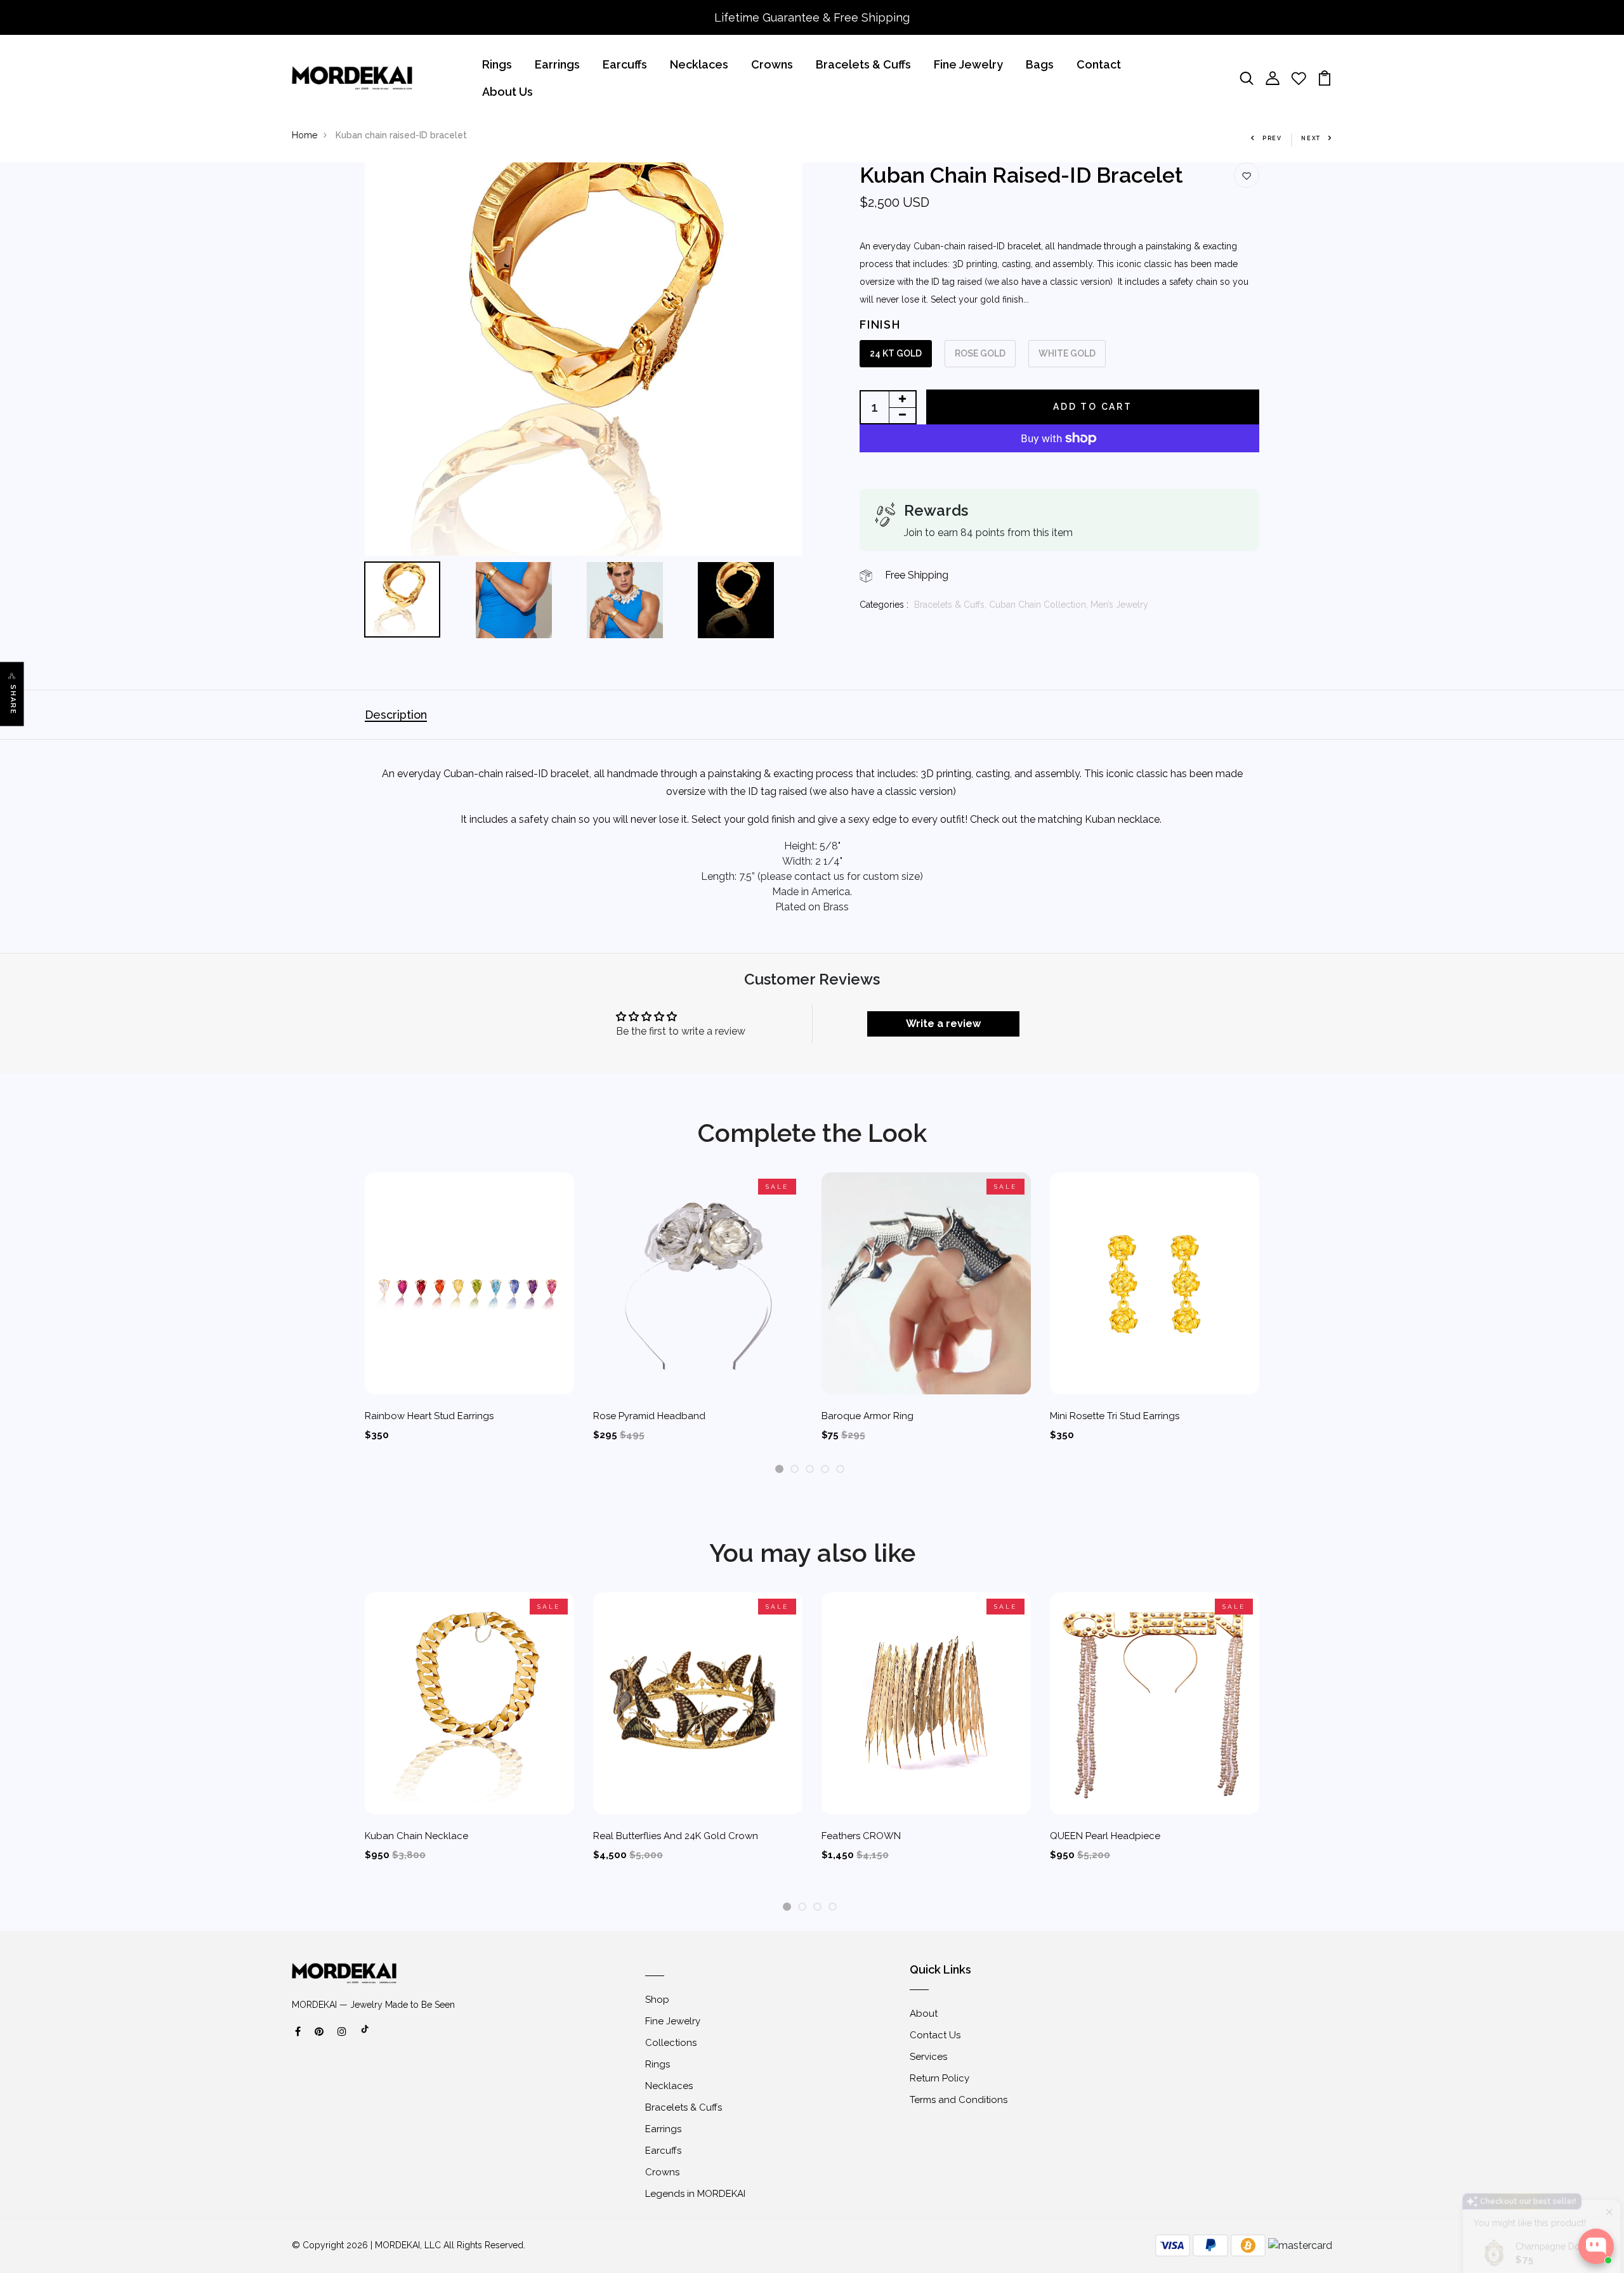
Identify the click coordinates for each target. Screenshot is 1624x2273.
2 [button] (795, 1470)
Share (13, 699)
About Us (507, 92)
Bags (1040, 64)
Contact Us (935, 2035)
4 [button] (825, 1470)
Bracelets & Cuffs (863, 64)
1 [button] (779, 1470)
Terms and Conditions (959, 2100)
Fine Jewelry (968, 64)
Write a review (943, 1024)
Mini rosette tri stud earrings (1115, 1416)
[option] (584, 359)
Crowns (772, 64)
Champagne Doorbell (1553, 2156)
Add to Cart (1093, 407)
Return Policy (940, 2078)
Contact (1099, 64)
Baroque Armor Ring (868, 1416)
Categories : (884, 605)
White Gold (1067, 353)
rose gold (980, 353)
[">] (365, 2036)
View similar (1498, 2197)
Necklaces (699, 64)
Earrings (557, 64)
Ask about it (1571, 2197)
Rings (497, 64)
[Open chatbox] (1596, 2246)
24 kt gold (896, 353)
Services (928, 2057)
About (924, 2014)
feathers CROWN (861, 1836)
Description (396, 715)
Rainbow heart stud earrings (429, 1416)
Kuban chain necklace (416, 1836)
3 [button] (810, 1470)
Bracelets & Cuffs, (952, 605)
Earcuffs (625, 64)
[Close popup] (1603, 2120)
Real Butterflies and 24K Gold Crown (676, 1836)
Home (304, 135)
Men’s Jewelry (1119, 605)
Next (1311, 138)
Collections (671, 2043)
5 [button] (840, 1470)
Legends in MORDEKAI (695, 2194)
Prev (1272, 138)
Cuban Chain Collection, (1040, 605)
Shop (657, 2000)
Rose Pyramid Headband (649, 1416)
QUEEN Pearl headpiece (1105, 1836)
